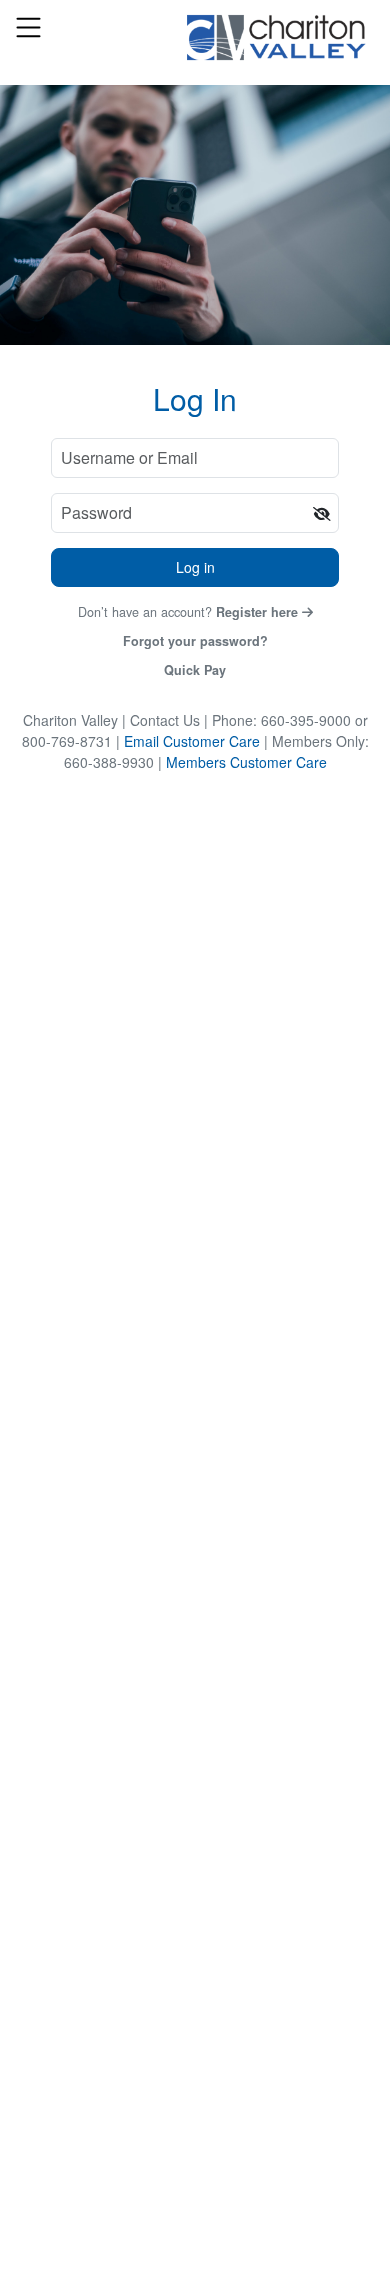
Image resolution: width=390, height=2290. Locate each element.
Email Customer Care (192, 741)
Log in (195, 567)
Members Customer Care (246, 762)
